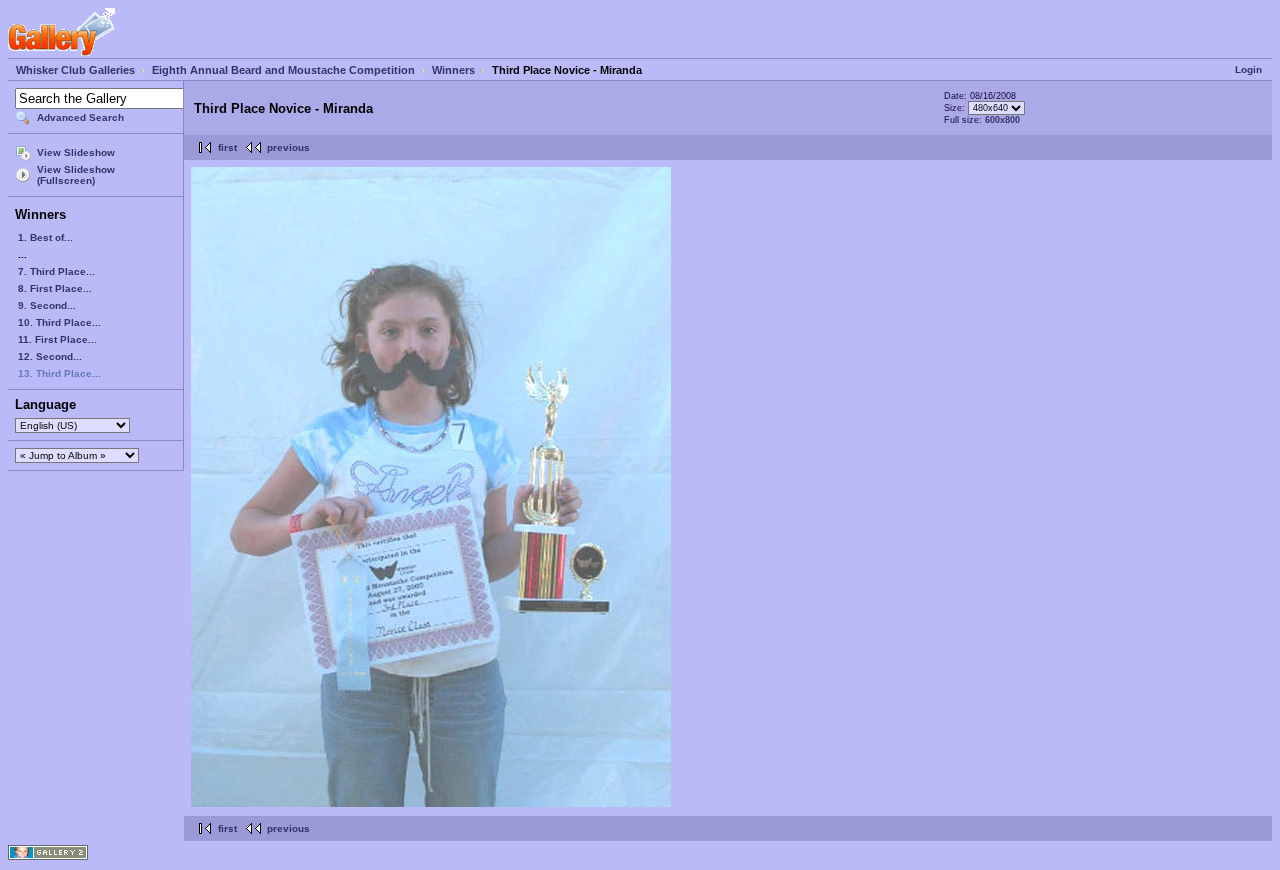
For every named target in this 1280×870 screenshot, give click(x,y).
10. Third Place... (59, 322)
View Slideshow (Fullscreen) (76, 175)
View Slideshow (76, 152)
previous (288, 147)
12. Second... (50, 356)
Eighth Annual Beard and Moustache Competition (283, 70)
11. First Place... (57, 339)
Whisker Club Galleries (75, 70)
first (227, 147)
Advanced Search (80, 117)
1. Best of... (45, 237)
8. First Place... (55, 288)
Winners (453, 70)
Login (1248, 69)
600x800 (1002, 120)
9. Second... (47, 305)
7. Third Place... (56, 271)
